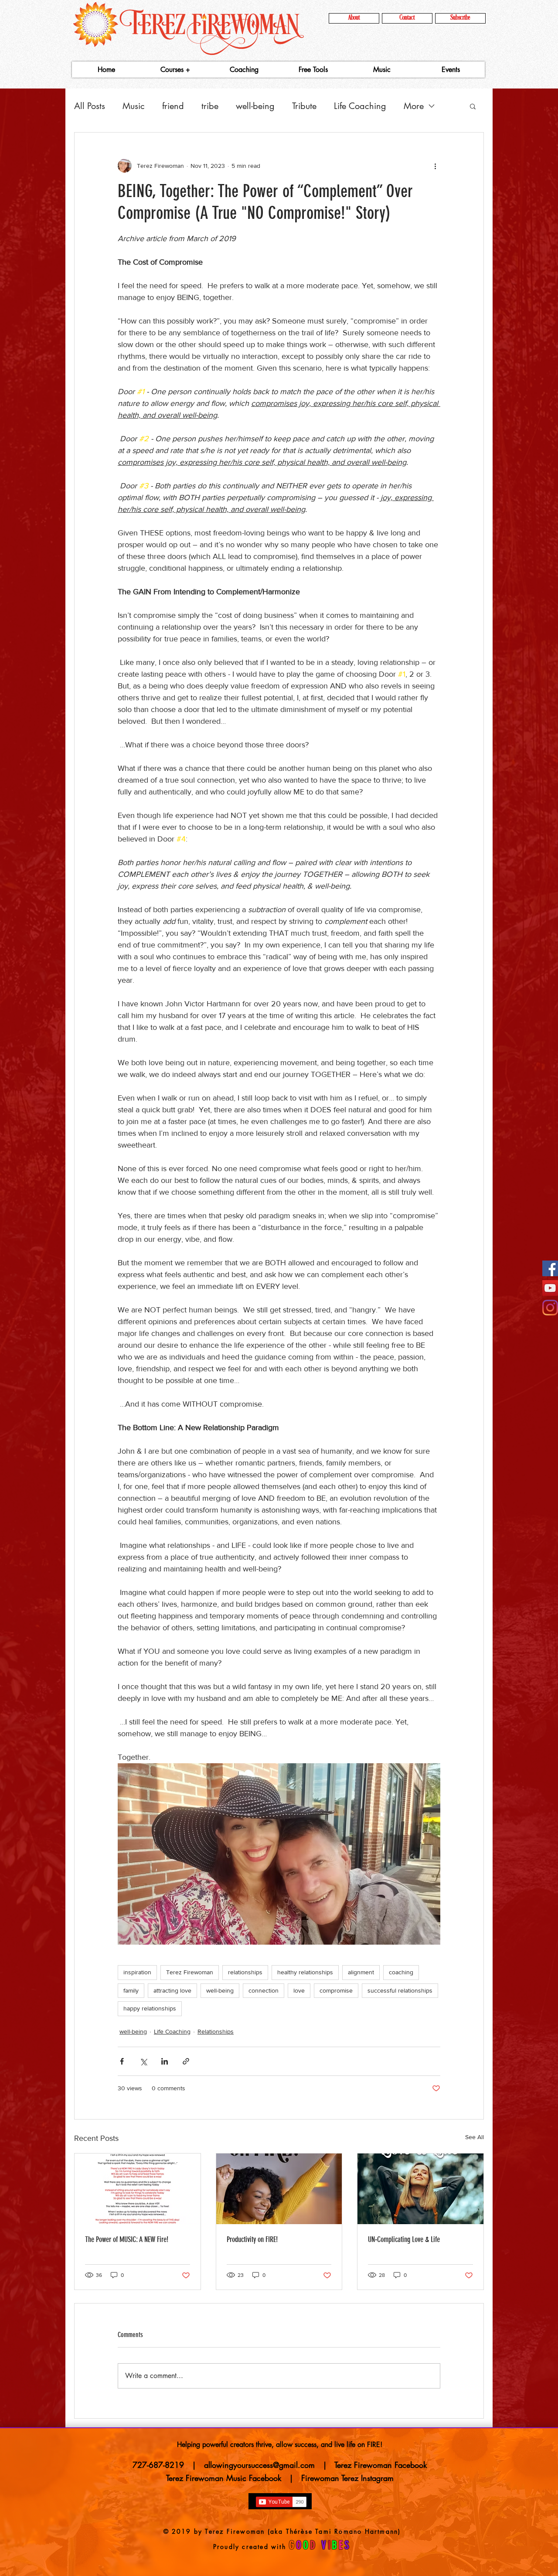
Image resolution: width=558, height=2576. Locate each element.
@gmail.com (294, 2465)
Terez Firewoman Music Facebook (226, 2478)
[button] (473, 106)
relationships (245, 1972)
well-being (255, 106)
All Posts (90, 106)
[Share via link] (186, 2061)
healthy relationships (305, 1972)
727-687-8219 (158, 2465)
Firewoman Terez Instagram (347, 2478)
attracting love (172, 1990)
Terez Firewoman (190, 1972)
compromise (336, 1990)
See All (475, 2137)
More (414, 106)
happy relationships (150, 2008)
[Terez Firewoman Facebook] (550, 1268)
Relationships (216, 2031)
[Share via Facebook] (122, 2061)
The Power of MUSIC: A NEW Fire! (127, 2239)
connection (264, 1990)
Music (134, 106)
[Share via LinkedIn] (165, 2061)
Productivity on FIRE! (252, 2239)
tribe (210, 106)
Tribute (304, 106)
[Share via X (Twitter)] (143, 2061)
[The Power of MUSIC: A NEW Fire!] (138, 2189)
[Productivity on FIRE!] (279, 2189)
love (299, 1990)
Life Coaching (360, 106)
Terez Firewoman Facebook (381, 2465)
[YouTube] (550, 1288)
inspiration (137, 1972)
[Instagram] (550, 1308)
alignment (361, 1972)
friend (173, 106)
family (131, 1990)
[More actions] (435, 166)
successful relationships (400, 1990)
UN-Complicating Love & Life (404, 2239)
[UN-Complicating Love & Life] (420, 2189)
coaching (401, 1972)
